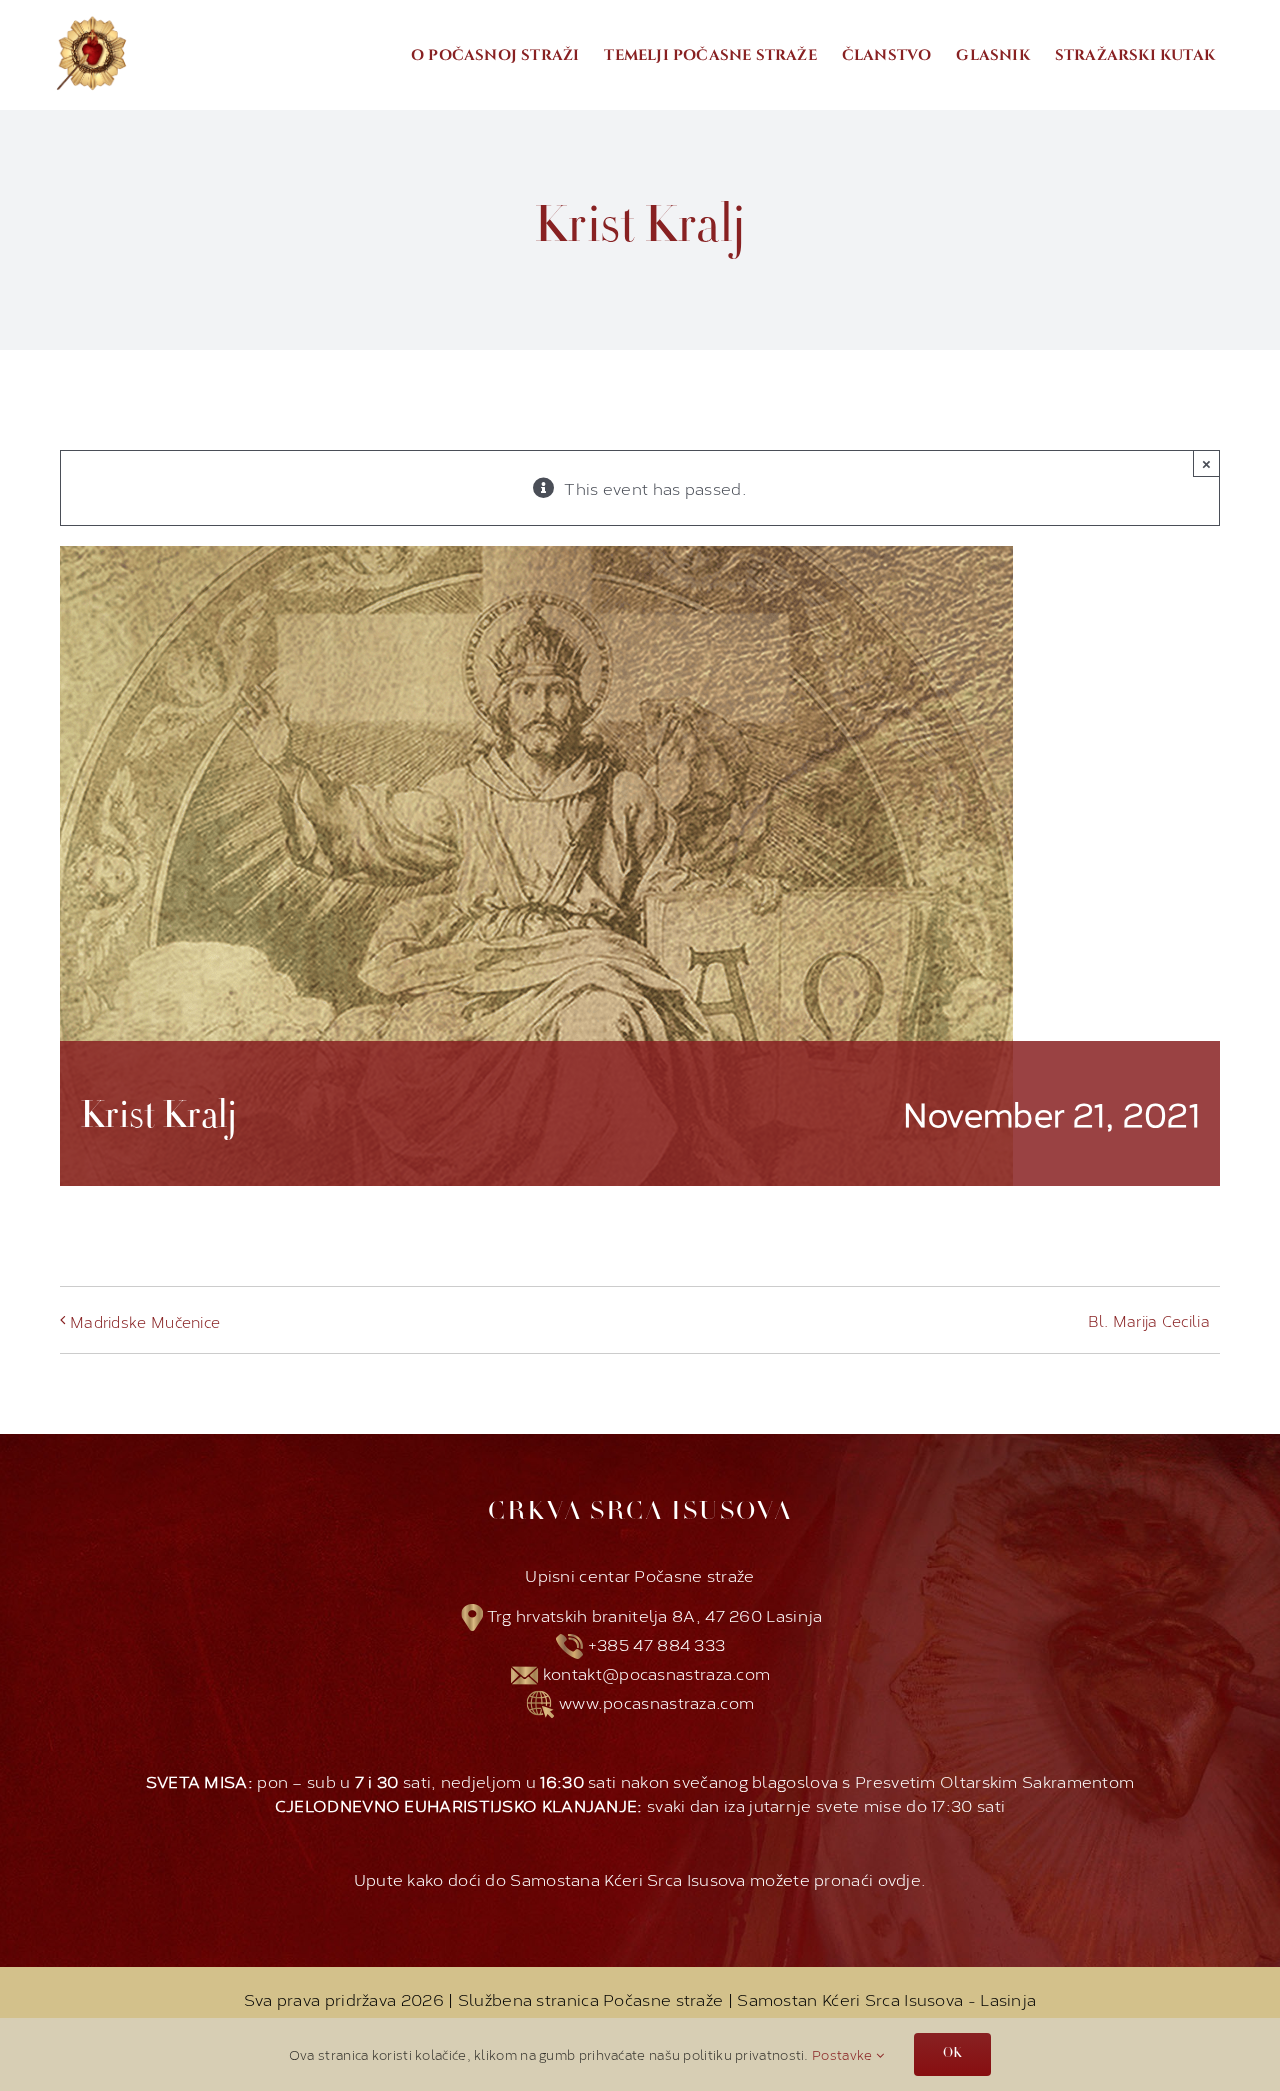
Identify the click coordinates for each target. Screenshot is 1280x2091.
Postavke (844, 2054)
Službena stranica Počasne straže (593, 1998)
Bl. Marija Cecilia (1149, 1320)
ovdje (900, 1878)
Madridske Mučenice (145, 1321)
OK (952, 2054)
